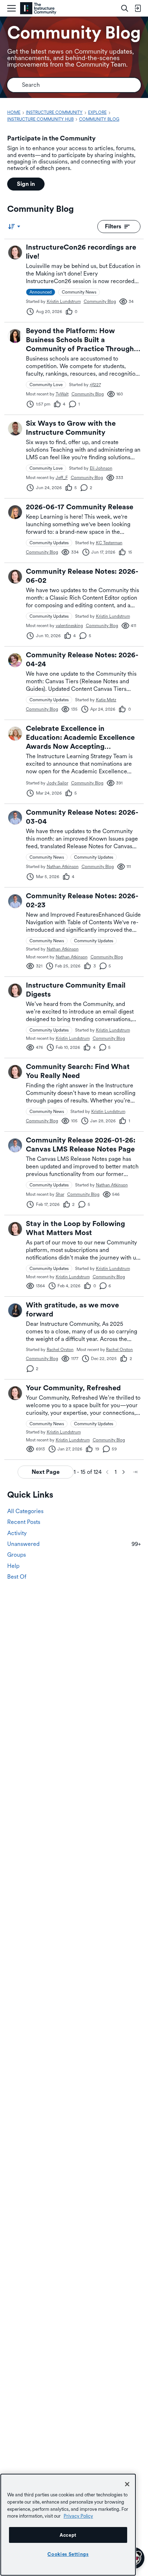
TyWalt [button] (62, 394)
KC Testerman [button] (109, 543)
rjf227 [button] (95, 385)
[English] (38, 8)
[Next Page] (124, 1472)
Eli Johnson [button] (101, 468)
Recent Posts (24, 1522)
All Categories (25, 1511)
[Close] (127, 2484)
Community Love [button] (46, 385)
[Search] (125, 8)
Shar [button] (60, 1194)
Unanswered (74, 1544)
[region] (68, 2525)
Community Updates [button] (49, 543)
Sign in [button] (26, 184)
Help (13, 1566)
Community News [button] (79, 292)
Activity (17, 1533)
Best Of (17, 1577)
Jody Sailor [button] (57, 783)
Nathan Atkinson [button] (63, 867)
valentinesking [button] (69, 626)
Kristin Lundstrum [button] (64, 301)
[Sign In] (138, 8)
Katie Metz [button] (106, 700)
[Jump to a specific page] (135, 1472)
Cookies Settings (68, 2554)
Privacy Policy (78, 2516)
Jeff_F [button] (62, 478)
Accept (68, 2535)
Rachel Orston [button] (60, 1350)
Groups (17, 1555)
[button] (15, 252)
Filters (113, 226)
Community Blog (100, 301)
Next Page (46, 1472)
